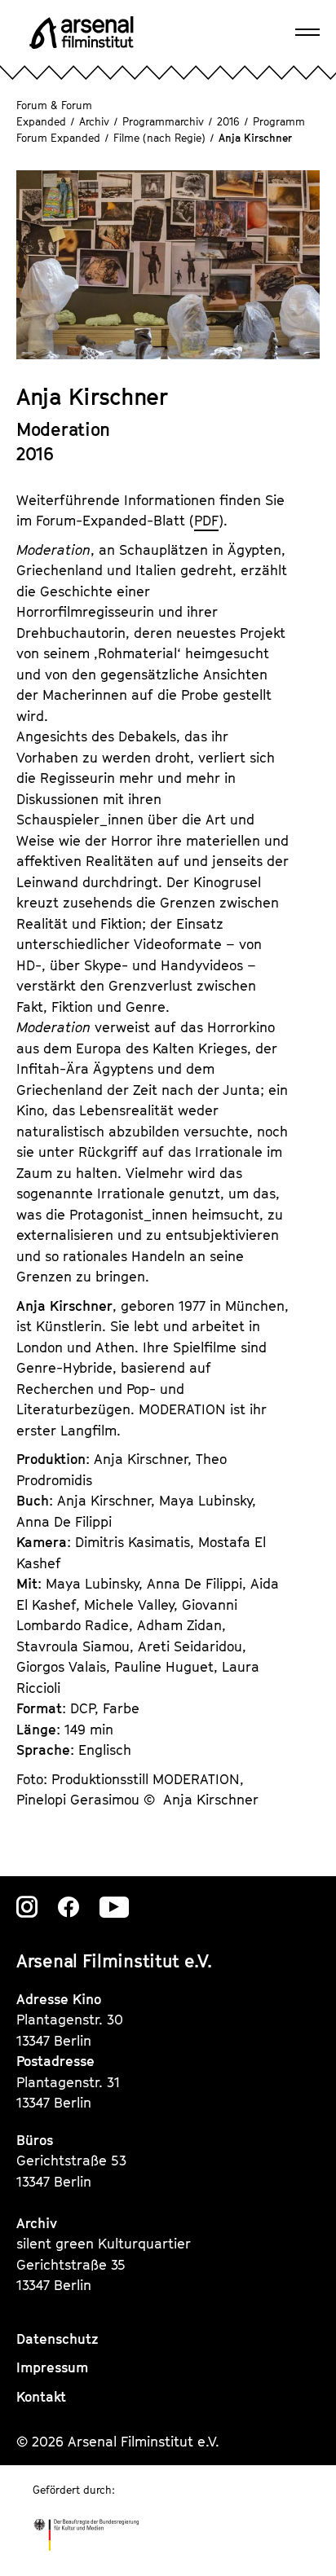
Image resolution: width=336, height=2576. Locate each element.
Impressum (52, 2367)
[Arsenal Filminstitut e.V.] (82, 33)
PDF (206, 521)
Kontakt (41, 2397)
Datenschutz (57, 2339)
